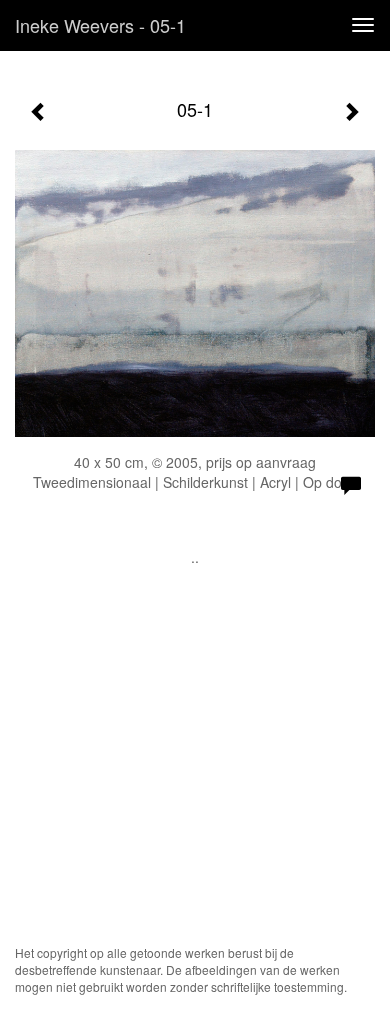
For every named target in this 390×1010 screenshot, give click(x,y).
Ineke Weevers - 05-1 (100, 25)
